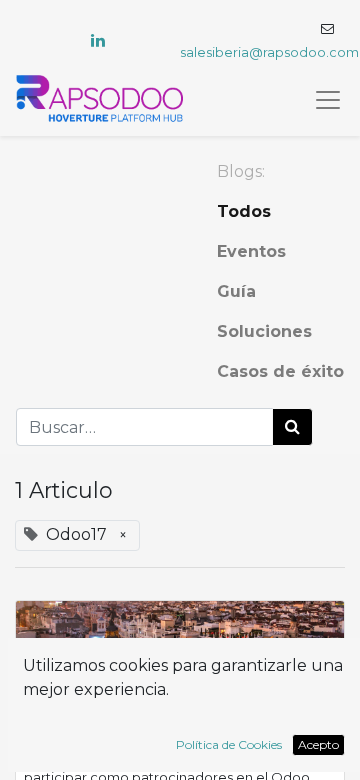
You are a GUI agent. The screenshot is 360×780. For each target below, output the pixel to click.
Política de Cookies (229, 744)
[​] (98, 40)
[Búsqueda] (292, 427)
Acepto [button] (318, 744)
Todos (244, 211)
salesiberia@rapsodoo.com (269, 52)
